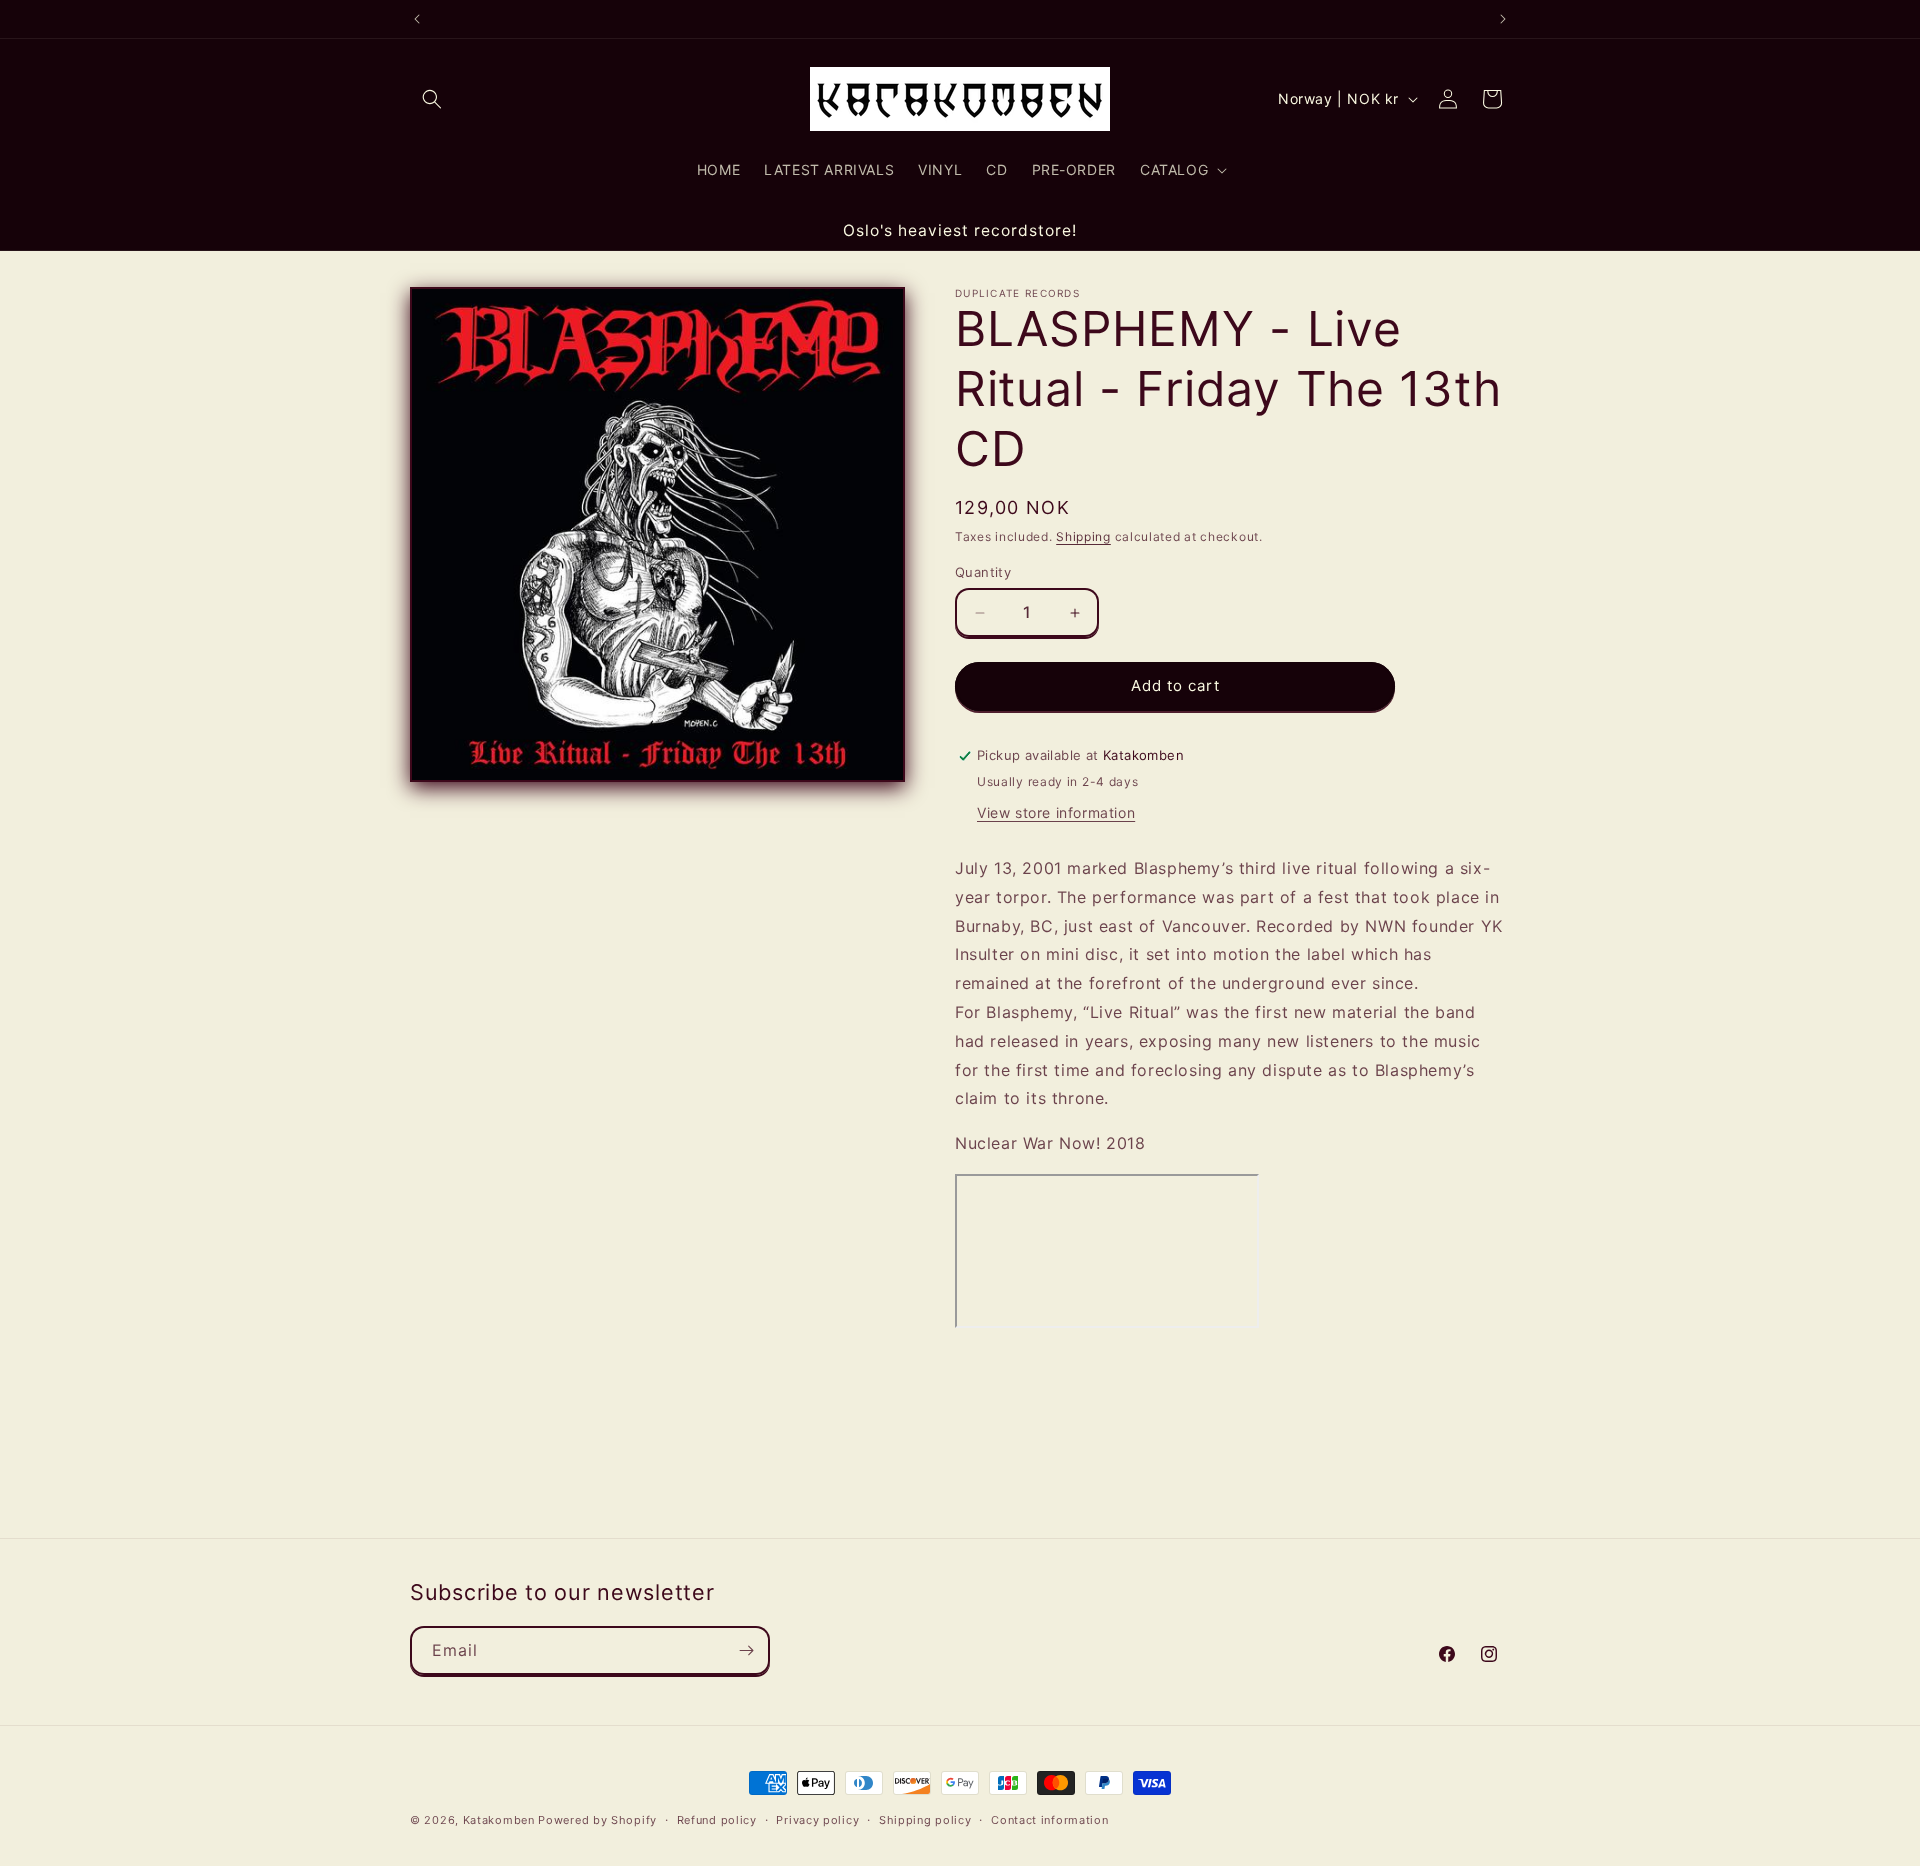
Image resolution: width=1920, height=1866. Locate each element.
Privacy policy (817, 1820)
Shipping (1083, 536)
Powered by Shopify (597, 1820)
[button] (432, 99)
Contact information (1049, 1820)
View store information (1056, 812)
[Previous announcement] (417, 19)
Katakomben (499, 1820)
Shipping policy (925, 1820)
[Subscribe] (746, 1650)
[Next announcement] (1503, 19)
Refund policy (717, 1820)
